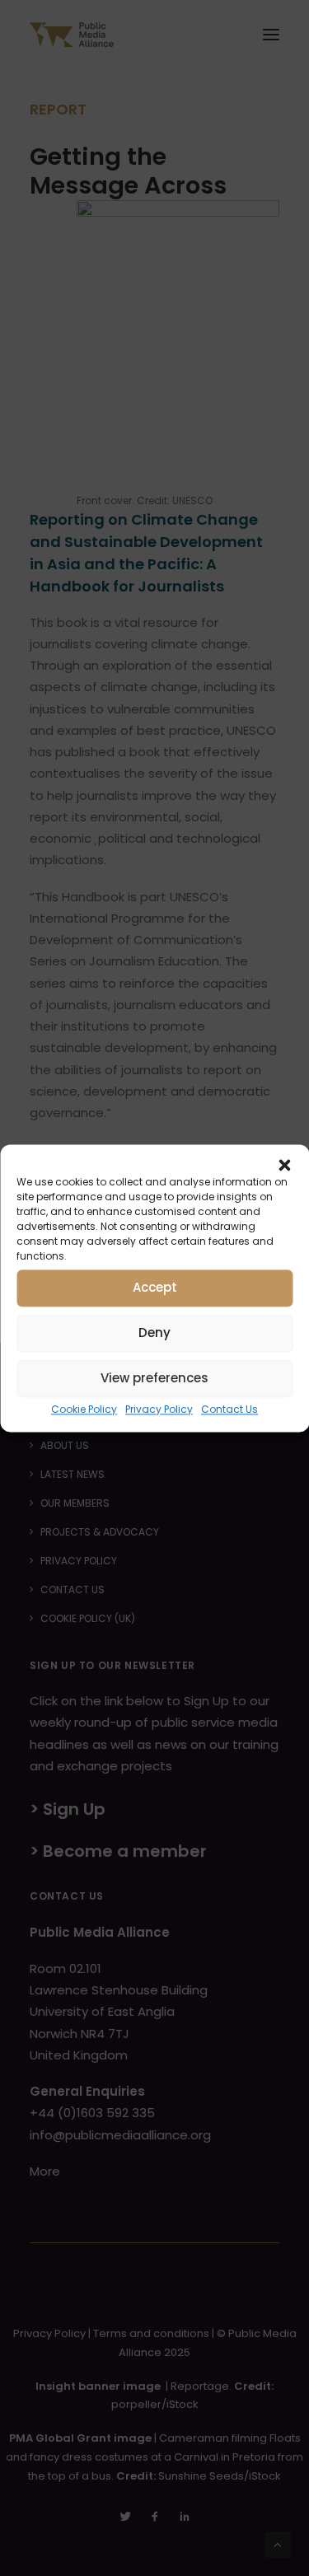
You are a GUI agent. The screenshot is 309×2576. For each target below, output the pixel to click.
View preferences (154, 1378)
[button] (284, 1165)
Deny (154, 1332)
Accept (155, 1287)
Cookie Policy (84, 1409)
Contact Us (229, 1409)
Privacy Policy (159, 1409)
